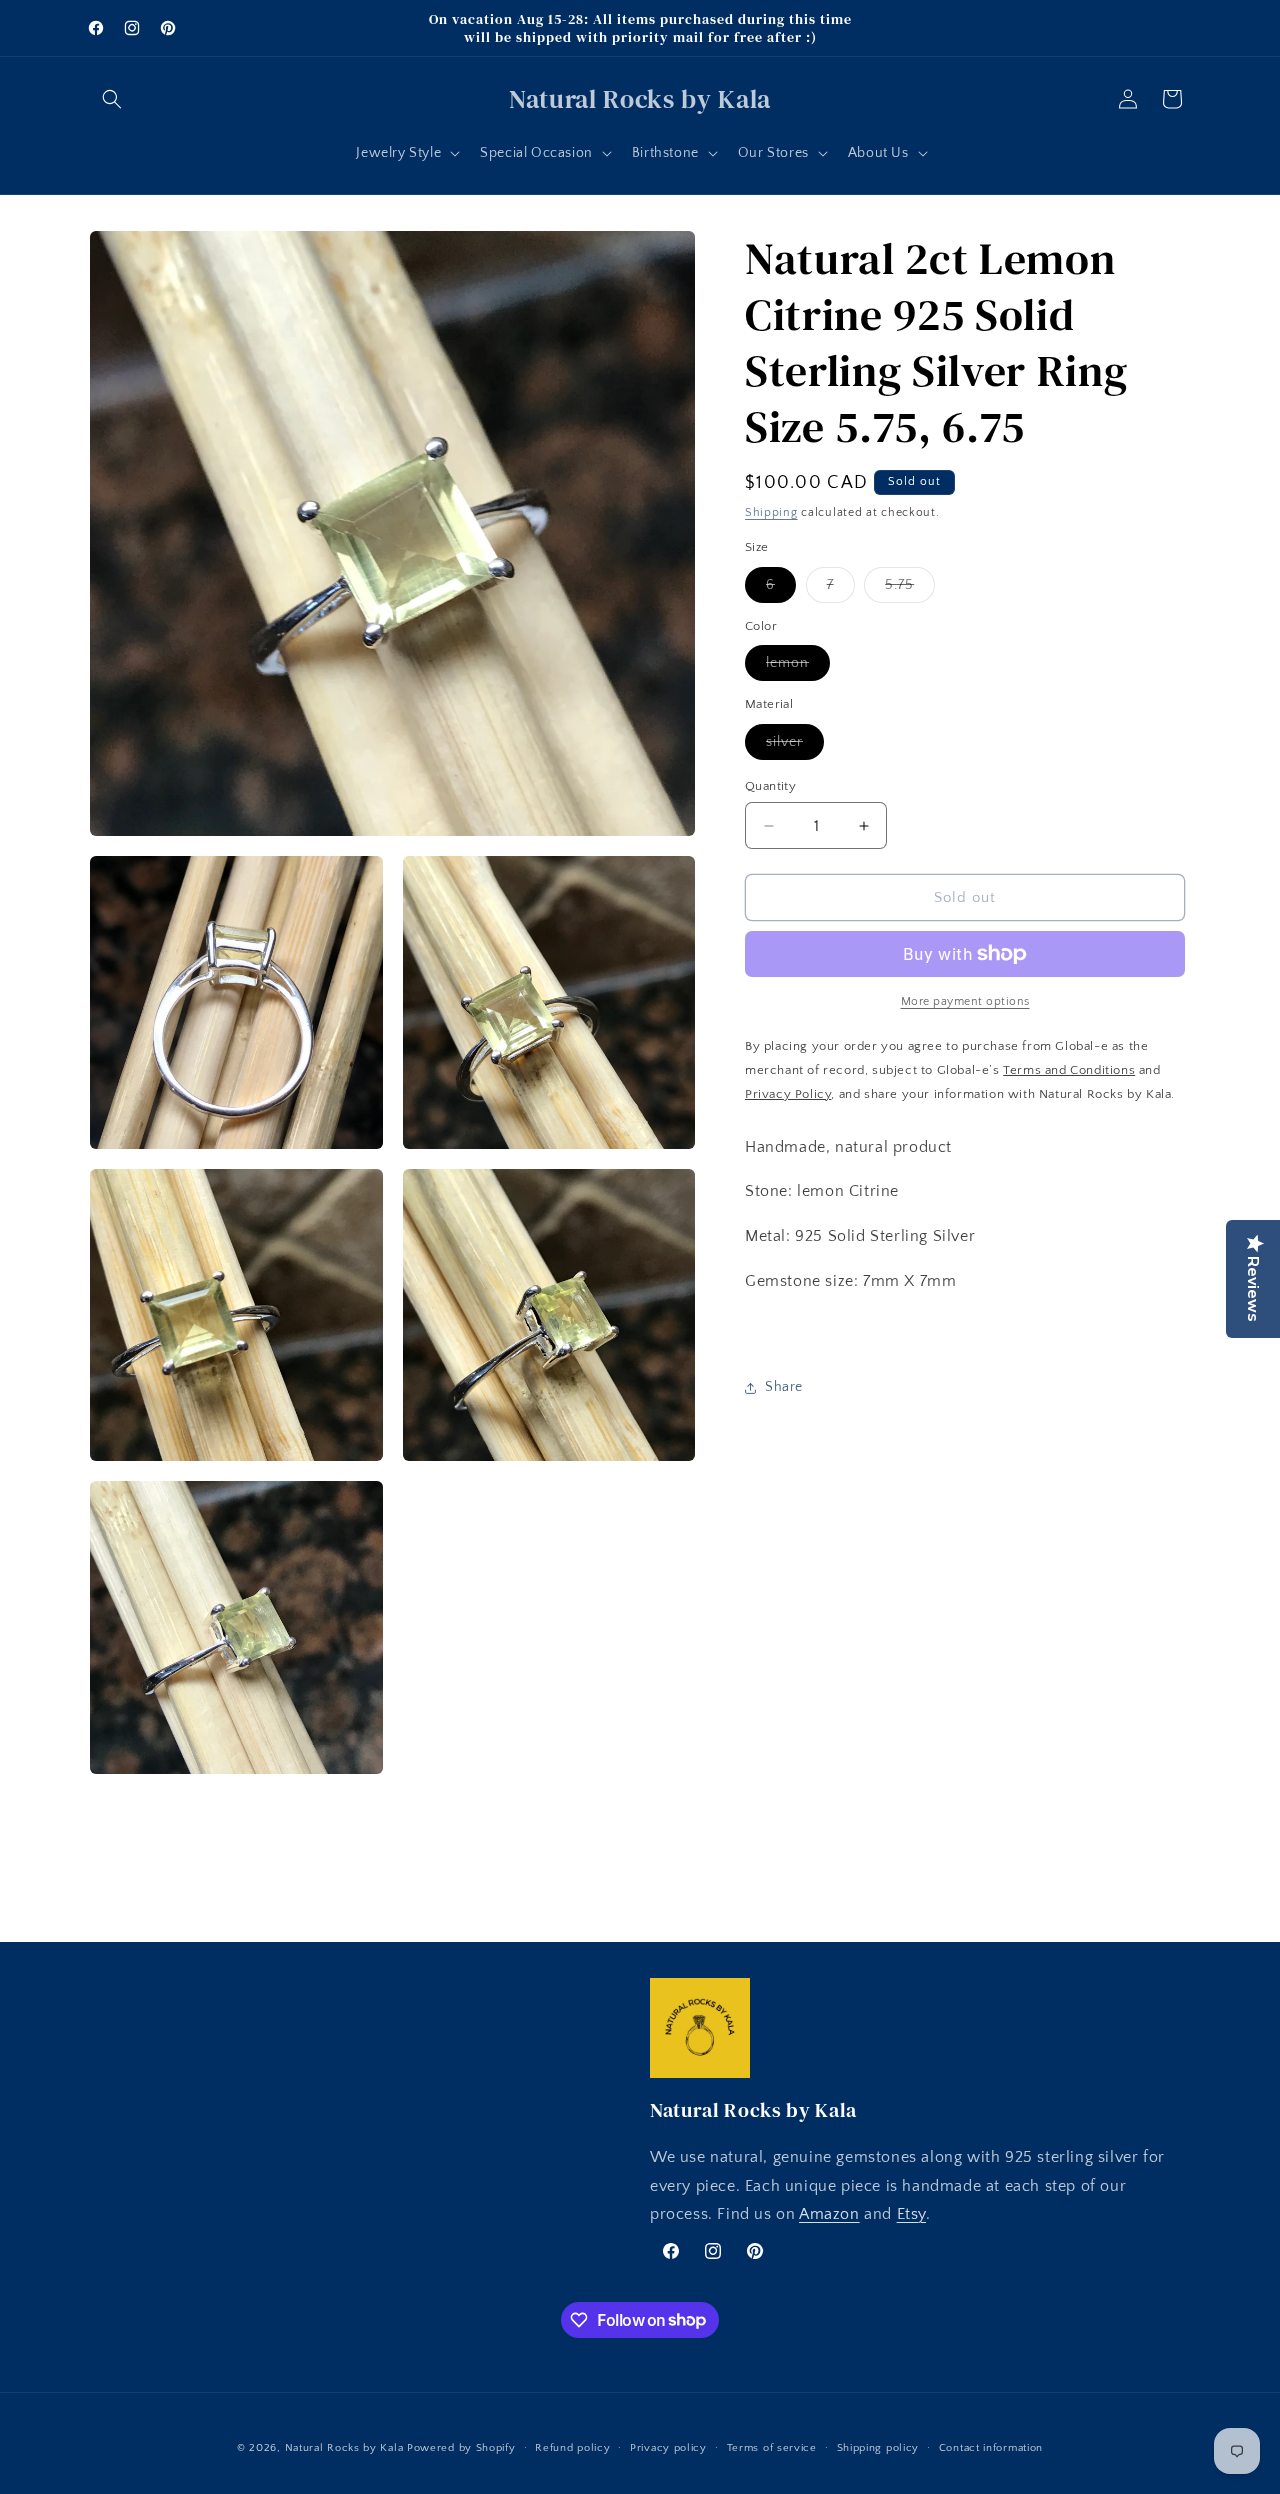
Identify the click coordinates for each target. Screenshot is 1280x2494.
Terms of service (772, 2447)
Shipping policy (878, 2447)
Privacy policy (668, 2447)
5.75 (910, 589)
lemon (798, 667)
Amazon (829, 2215)
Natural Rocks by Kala (344, 2448)
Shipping (771, 512)
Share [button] (784, 1387)
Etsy (911, 2215)
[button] (112, 99)
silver (795, 746)
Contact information (991, 2447)
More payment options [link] (965, 1001)
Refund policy (572, 2447)
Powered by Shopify (461, 2448)
